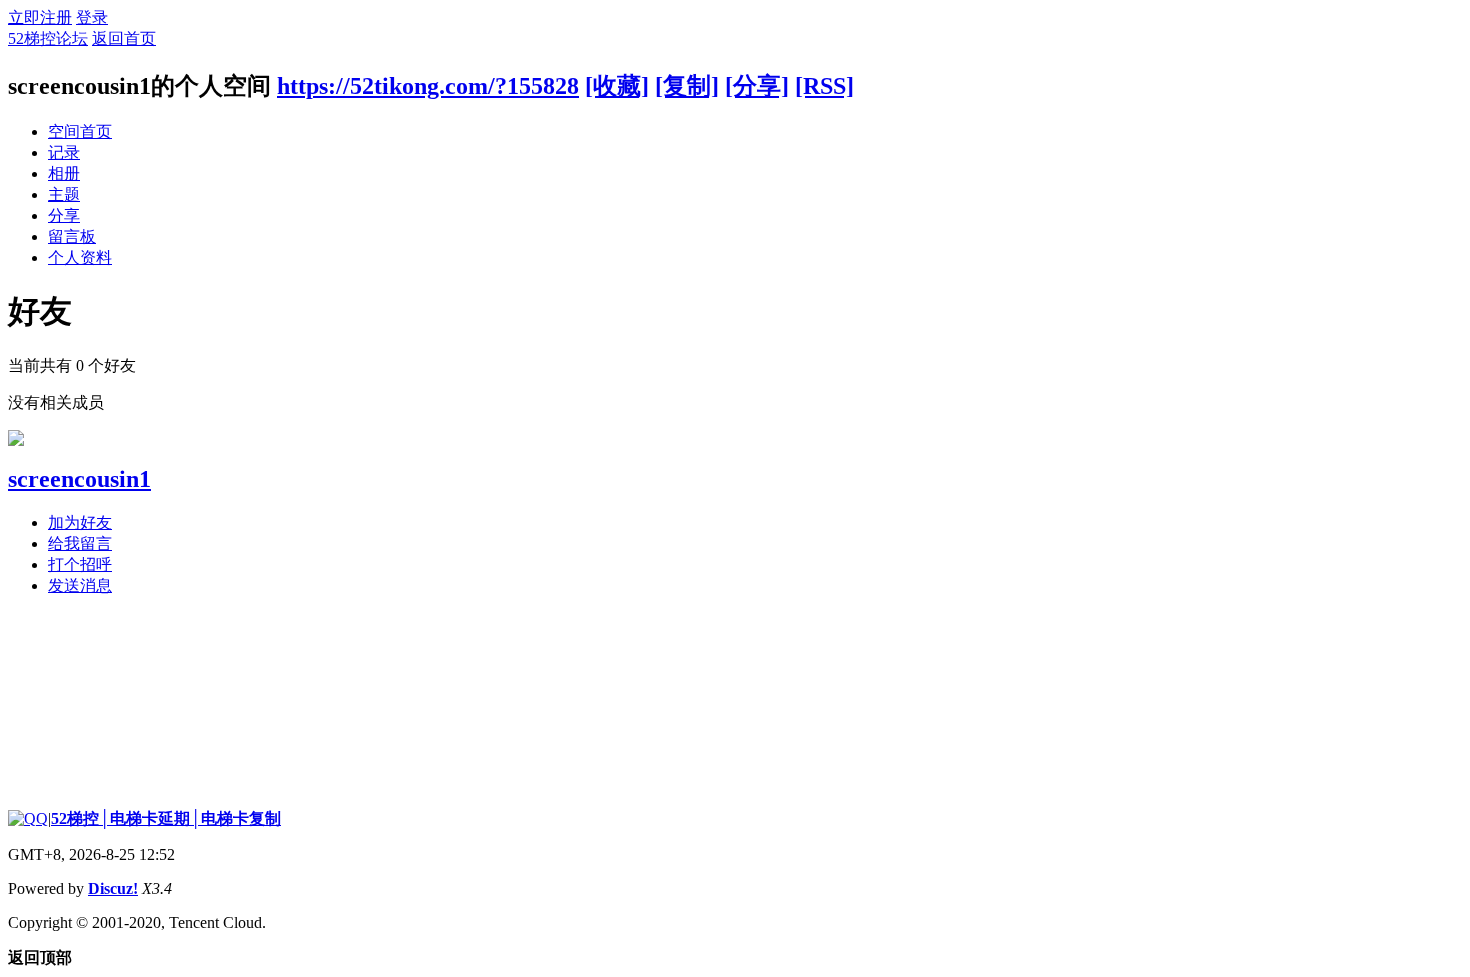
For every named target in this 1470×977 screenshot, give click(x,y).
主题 (64, 194)
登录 (92, 17)
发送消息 (80, 585)
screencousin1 (79, 479)
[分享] (757, 86)
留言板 (72, 236)
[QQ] (28, 818)
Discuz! (113, 888)
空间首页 (80, 131)
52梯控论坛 (48, 38)
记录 (64, 152)
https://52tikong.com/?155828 (428, 86)
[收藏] (617, 86)
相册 (64, 173)
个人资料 (80, 257)
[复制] (687, 86)
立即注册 (40, 17)
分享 (64, 215)
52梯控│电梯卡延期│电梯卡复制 (166, 818)
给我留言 (80, 543)
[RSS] (824, 86)
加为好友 (80, 522)
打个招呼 (80, 564)
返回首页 (124, 38)
